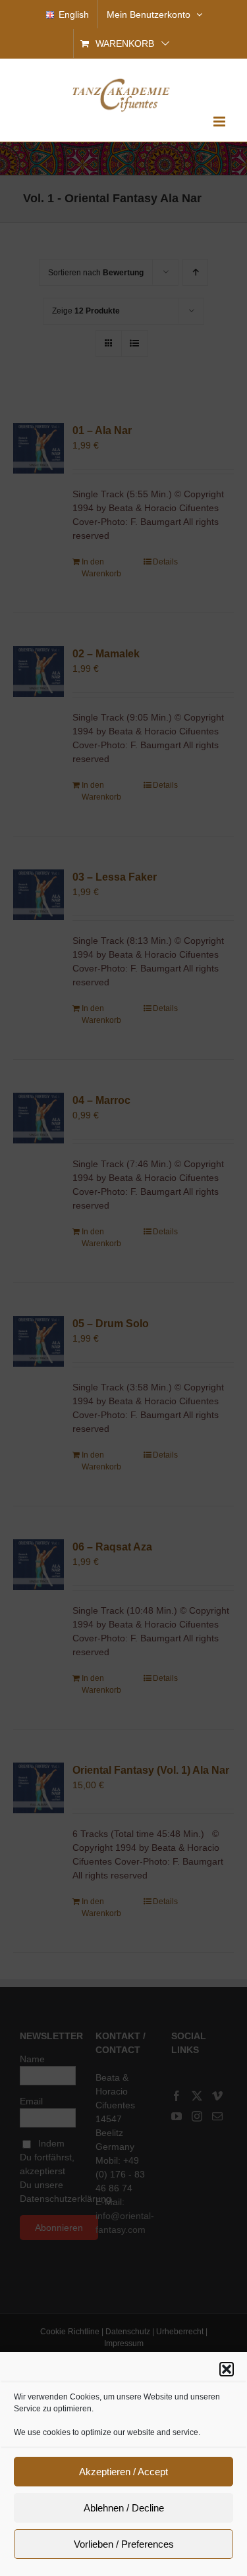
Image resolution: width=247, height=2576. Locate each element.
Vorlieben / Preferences (124, 2544)
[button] (227, 2369)
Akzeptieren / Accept (123, 2472)
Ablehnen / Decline (124, 2508)
